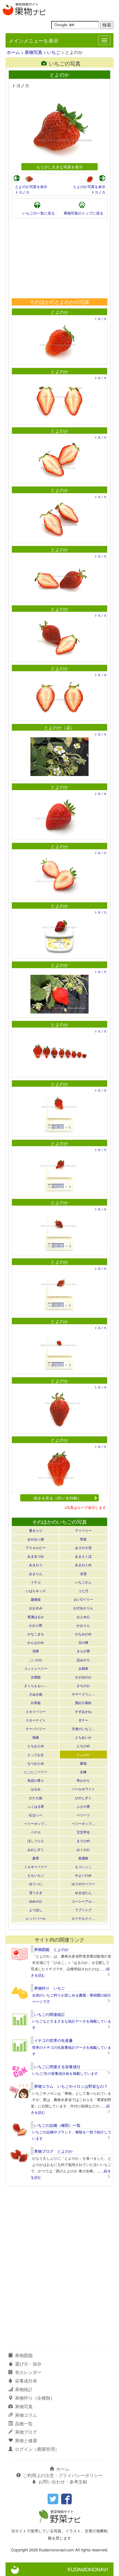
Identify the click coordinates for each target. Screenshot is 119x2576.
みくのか (83, 1849)
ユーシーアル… (83, 1901)
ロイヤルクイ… (83, 1918)
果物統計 (24, 2389)
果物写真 (33, 52)
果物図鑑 (24, 2355)
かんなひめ (36, 1642)
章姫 (83, 1539)
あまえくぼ (83, 1556)
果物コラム (26, 2415)
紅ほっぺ (36, 1815)
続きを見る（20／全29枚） (58, 1498)
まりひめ (83, 1840)
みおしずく (36, 1849)
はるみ (36, 1789)
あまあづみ (36, 1556)
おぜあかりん (83, 1608)
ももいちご (36, 1875)
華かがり (83, 1780)
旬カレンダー (28, 2372)
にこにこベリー (36, 1772)
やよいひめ (83, 1875)
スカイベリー (36, 1711)
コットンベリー (36, 1668)
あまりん (36, 1573)
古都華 (83, 1668)
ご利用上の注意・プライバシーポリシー (63, 2475)
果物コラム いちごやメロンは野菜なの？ (71, 2086)
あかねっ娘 (36, 1539)
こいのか (36, 1660)
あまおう (36, 1565)
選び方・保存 (28, 2364)
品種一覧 (24, 2424)
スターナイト (36, 1720)
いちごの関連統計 (50, 2014)
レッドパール (36, 1918)
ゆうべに (36, 1884)
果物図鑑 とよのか (51, 1949)
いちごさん (83, 1582)
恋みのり (83, 1660)
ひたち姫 (36, 1798)
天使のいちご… (83, 1729)
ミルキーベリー (36, 1866)
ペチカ (36, 1832)
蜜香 (36, 1858)
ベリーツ (83, 1815)
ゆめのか (36, 1901)
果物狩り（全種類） (35, 2398)
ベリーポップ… (36, 1823)
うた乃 (83, 1591)
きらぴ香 (83, 1651)
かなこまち (36, 1634)
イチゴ (36, 1582)
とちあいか (83, 1737)
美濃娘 (83, 1858)
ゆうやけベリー (83, 1884)
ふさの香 (83, 1806)
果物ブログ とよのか (53, 2151)
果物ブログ (26, 2432)
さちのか (83, 1685)
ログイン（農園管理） (37, 2449)
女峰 (83, 1772)
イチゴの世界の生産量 (53, 2040)
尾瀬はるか (36, 1617)
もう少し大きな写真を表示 (59, 167)
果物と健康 (26, 2440)
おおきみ (36, 1608)
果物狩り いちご (50, 1988)
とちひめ (83, 1746)
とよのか (59, 312)
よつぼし (36, 1910)
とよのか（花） (59, 727)
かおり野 (36, 1625)
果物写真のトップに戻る (83, 213)
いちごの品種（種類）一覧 (57, 2125)
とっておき (36, 1755)
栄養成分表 (26, 2381)
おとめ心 (83, 1617)
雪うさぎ (36, 1892)
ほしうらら (36, 1840)
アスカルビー (36, 1547)
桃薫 (36, 1737)
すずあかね (83, 1711)
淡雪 (83, 1573)
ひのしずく (83, 1798)
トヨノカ (22, 192)
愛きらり (36, 1530)
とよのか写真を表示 (31, 186)
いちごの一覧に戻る (39, 213)
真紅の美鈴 (83, 1703)
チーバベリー (36, 1729)
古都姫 (36, 1677)
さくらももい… (36, 1685)
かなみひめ (83, 1634)
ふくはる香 (36, 1806)
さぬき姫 (36, 1694)
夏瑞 (83, 1763)
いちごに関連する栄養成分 (57, 2066)
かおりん (83, 1625)
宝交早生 (83, 1832)
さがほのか (83, 1677)
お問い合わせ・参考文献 (63, 2482)
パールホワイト (83, 1789)
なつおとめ (36, 1763)
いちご (54, 52)
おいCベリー (83, 1599)
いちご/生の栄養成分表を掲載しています (65, 2073)
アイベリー (83, 1530)
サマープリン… (83, 1694)
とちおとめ (36, 1746)
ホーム (13, 52)
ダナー (83, 1720)
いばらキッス (36, 1591)
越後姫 (36, 1599)
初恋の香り (36, 1780)
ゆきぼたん (83, 1892)
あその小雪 (83, 1547)
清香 (36, 1651)
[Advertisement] (59, 258)
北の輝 (83, 1642)
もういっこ (83, 1866)
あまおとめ (83, 1565)
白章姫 (36, 1703)
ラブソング (83, 1910)
